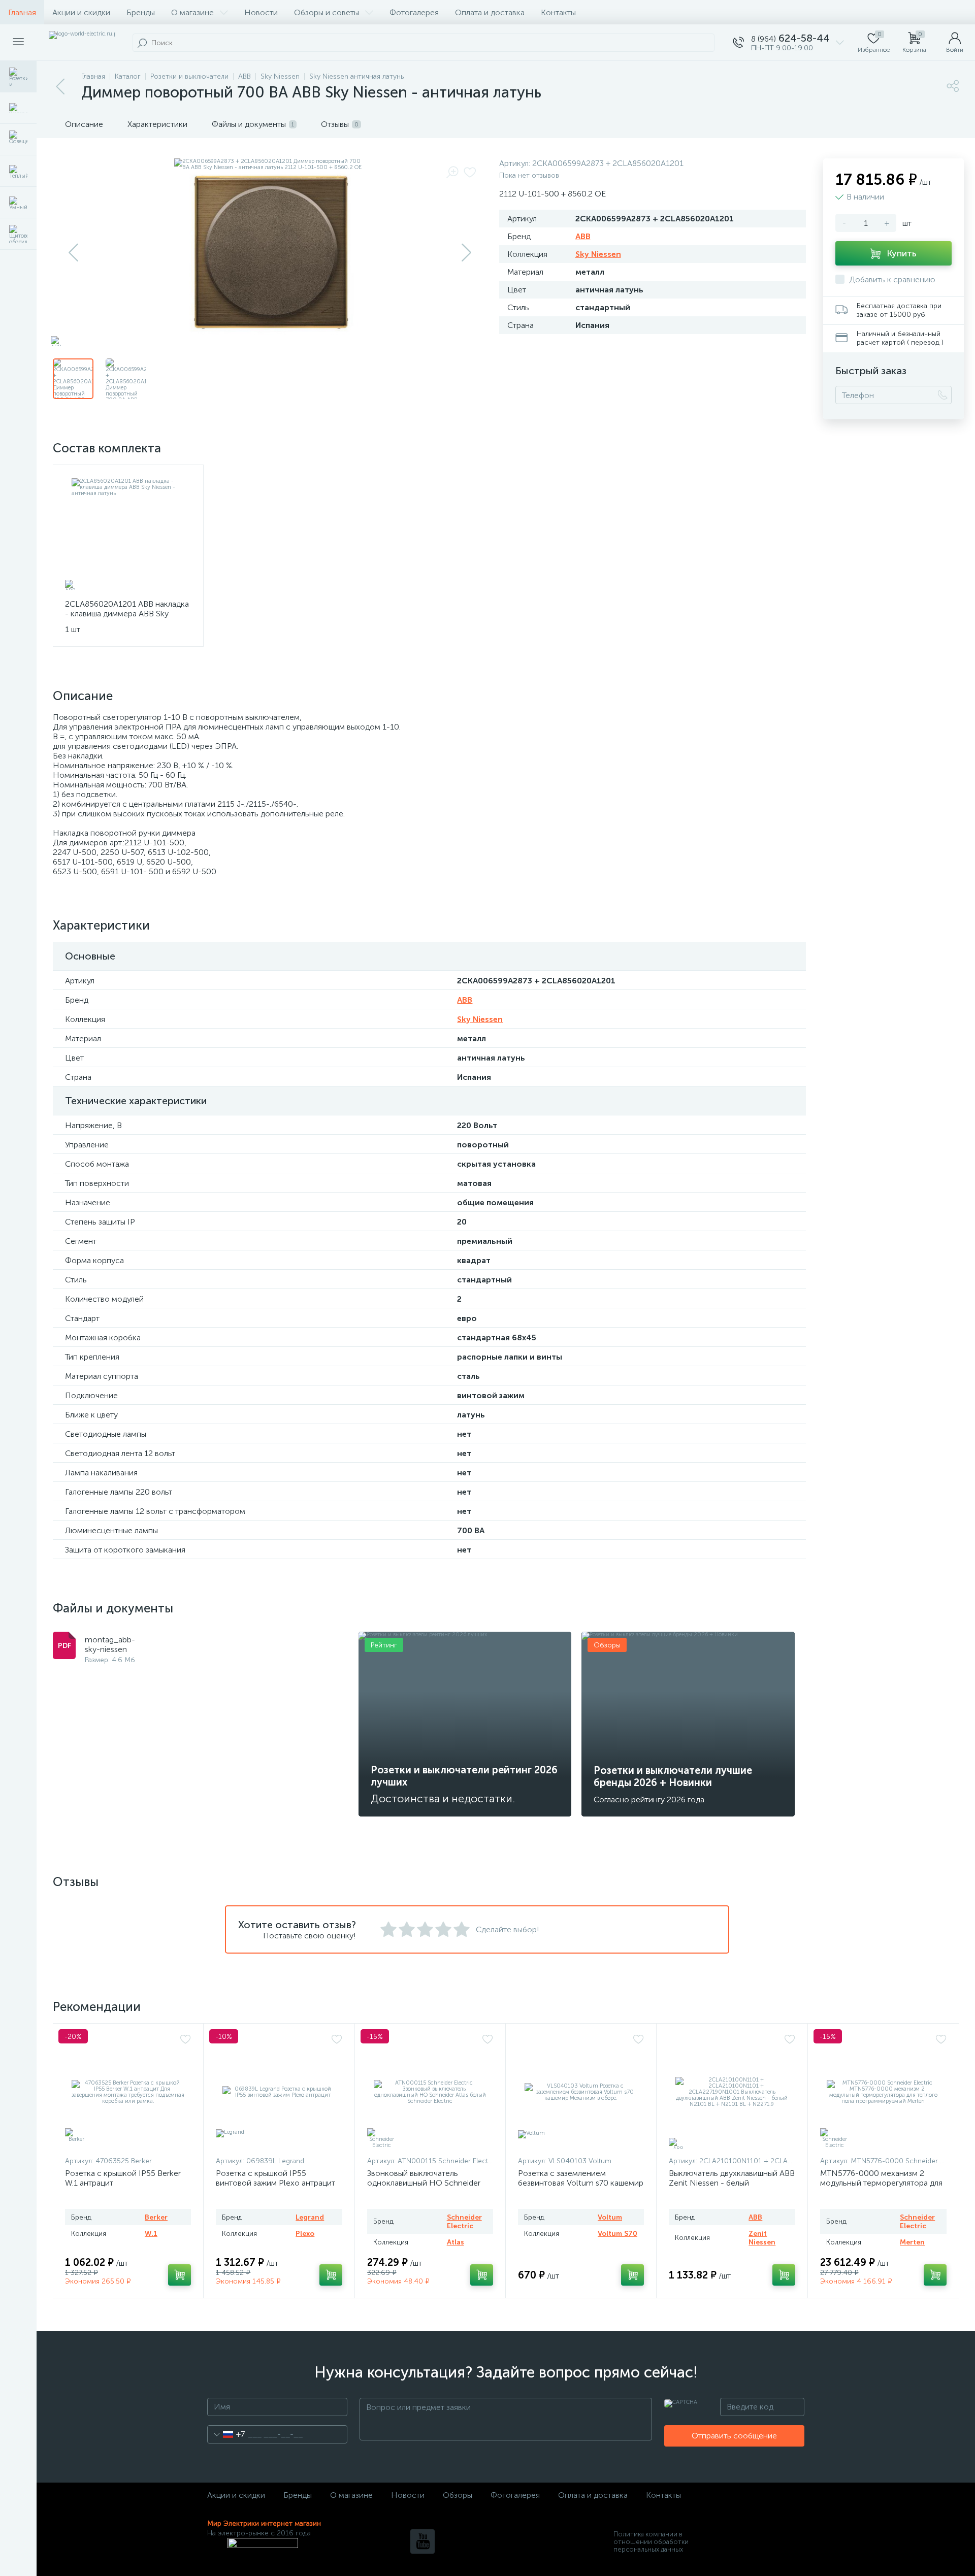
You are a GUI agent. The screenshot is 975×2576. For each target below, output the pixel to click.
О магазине (192, 12)
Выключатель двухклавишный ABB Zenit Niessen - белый (732, 2178)
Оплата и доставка (490, 12)
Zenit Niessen (762, 2238)
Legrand (310, 2217)
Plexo (305, 2234)
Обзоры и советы (327, 12)
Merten (912, 2242)
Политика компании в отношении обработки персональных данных (651, 2542)
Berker (156, 2217)
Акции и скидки (81, 12)
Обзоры (458, 2495)
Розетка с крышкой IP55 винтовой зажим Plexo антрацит (275, 2178)
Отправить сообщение (734, 2436)
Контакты (558, 12)
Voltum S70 (617, 2234)
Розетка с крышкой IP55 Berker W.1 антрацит (123, 2178)
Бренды (141, 12)
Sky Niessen (598, 254)
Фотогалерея (414, 12)
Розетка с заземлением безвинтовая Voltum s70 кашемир (581, 2178)
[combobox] (226, 2434)
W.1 (151, 2234)
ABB (583, 236)
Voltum (610, 2217)
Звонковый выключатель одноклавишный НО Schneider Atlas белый (424, 2183)
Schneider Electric (464, 2222)
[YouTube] (422, 2541)
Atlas (456, 2242)
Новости (261, 12)
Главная (22, 12)
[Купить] (180, 2275)
